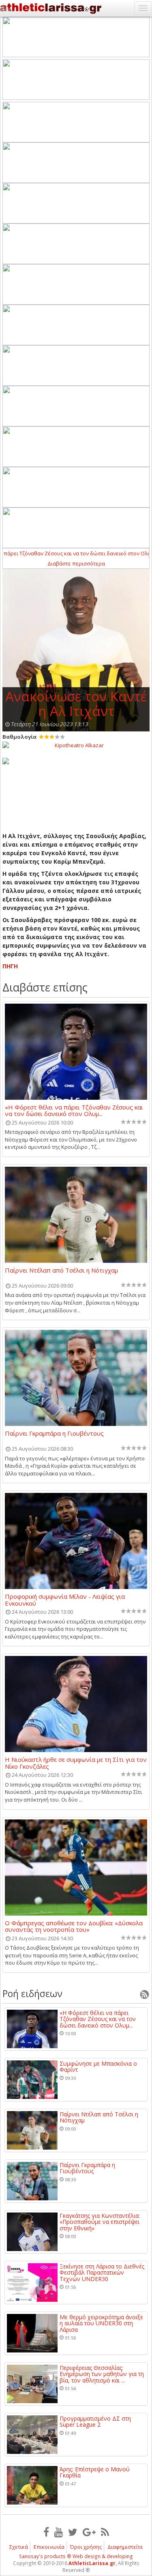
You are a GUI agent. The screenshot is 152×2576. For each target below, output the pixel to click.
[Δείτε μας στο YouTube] (59, 2532)
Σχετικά (19, 2547)
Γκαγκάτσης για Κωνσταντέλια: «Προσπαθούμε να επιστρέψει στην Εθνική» (100, 2222)
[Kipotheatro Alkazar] (76, 745)
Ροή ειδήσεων (32, 1993)
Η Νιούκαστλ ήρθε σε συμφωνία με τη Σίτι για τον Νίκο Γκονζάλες (76, 1763)
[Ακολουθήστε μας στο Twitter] (73, 2532)
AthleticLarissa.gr (92, 2563)
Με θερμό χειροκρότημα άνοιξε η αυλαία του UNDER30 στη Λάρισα (101, 2323)
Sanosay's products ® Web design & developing (76, 2556)
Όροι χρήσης (86, 2547)
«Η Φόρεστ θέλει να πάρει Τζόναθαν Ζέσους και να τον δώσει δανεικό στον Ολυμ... (74, 1110)
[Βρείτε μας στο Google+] (89, 2532)
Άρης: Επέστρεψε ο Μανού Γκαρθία (95, 2472)
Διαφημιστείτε (125, 2547)
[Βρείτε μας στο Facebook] (46, 2532)
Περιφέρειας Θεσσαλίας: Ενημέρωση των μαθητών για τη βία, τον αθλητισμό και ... (102, 2374)
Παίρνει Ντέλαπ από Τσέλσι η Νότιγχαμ (61, 1271)
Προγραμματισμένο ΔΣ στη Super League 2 (95, 2422)
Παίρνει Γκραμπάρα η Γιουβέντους (54, 1434)
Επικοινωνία (49, 2547)
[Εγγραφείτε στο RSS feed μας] (105, 2532)
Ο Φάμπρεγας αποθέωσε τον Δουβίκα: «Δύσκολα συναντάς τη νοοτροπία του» (74, 1926)
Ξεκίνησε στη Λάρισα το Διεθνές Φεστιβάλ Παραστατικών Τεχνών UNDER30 (102, 2273)
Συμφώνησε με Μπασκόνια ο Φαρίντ (98, 2067)
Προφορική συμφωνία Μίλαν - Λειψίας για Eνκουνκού (65, 1600)
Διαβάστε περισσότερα (76, 563)
